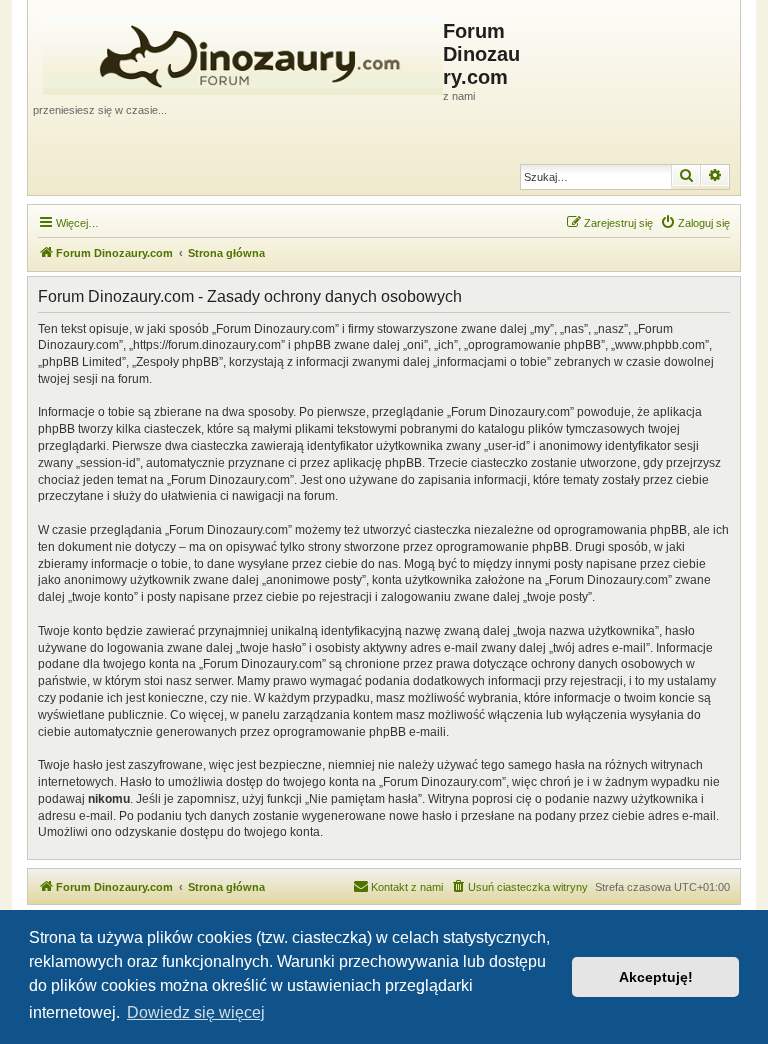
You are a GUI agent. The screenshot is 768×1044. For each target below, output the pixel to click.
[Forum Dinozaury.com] (238, 51)
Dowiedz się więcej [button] (196, 1012)
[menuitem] (695, 223)
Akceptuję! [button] (656, 977)
